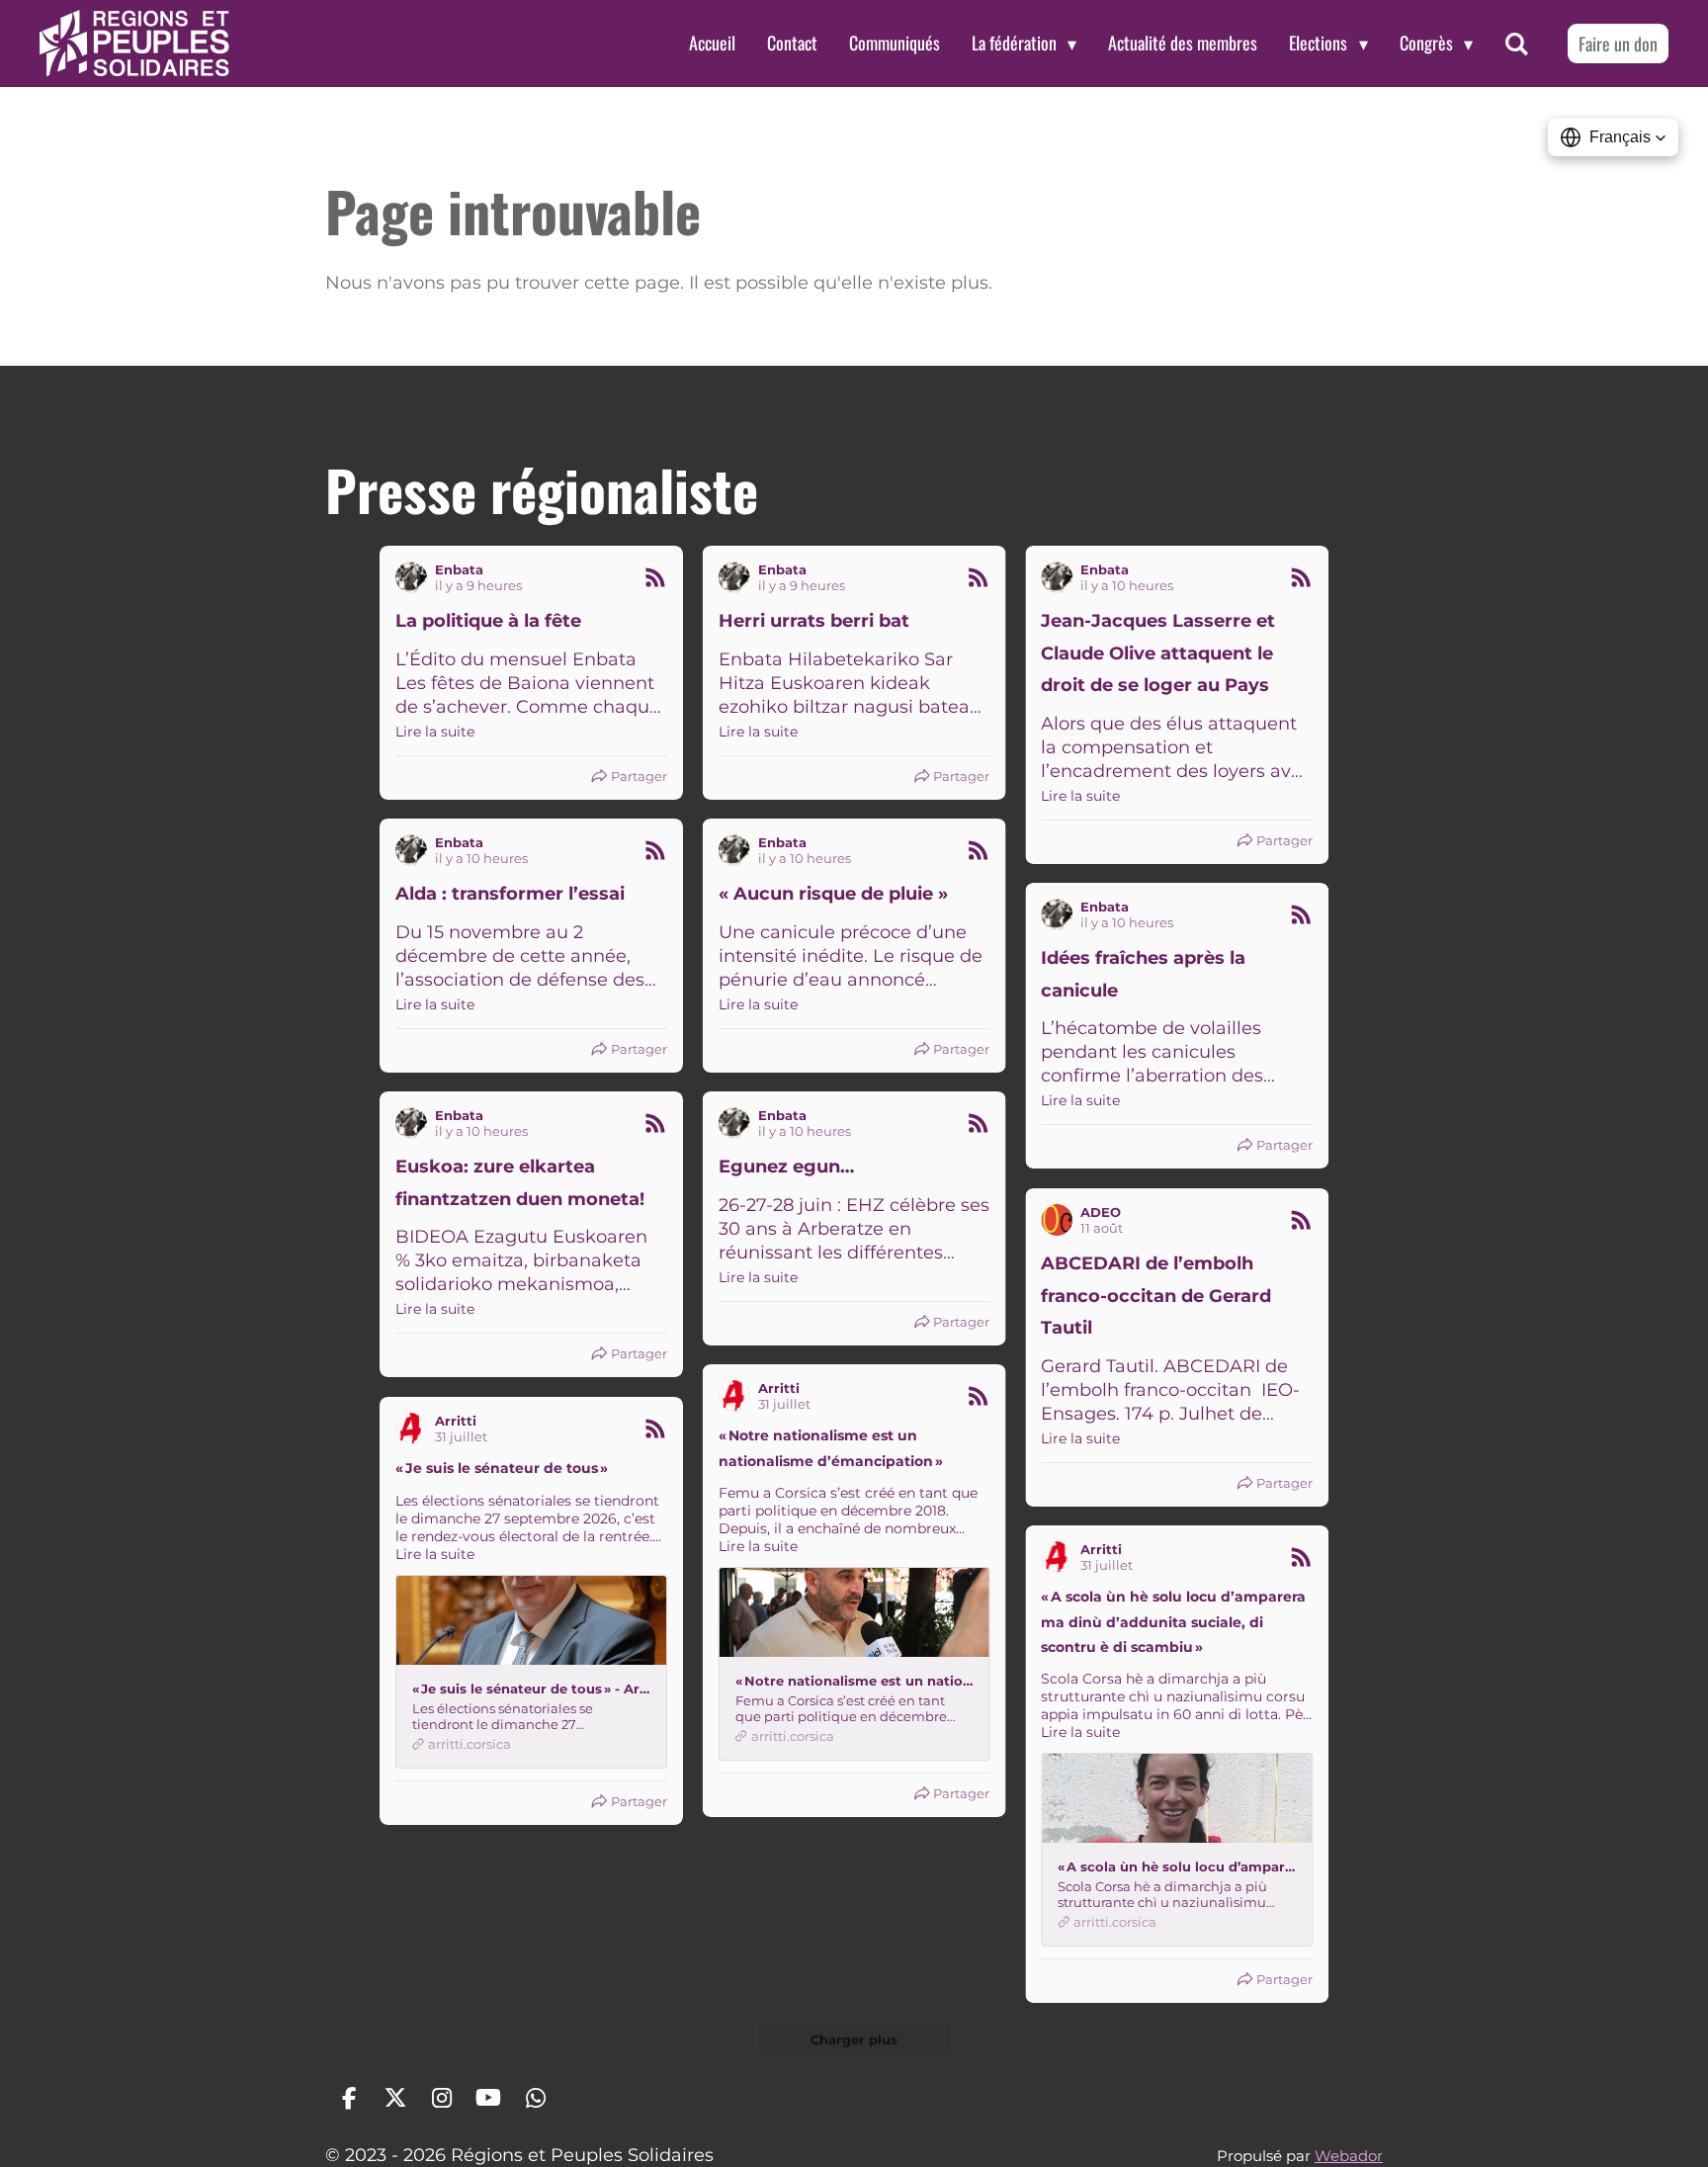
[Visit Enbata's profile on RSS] (411, 577)
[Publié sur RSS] (655, 577)
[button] (1613, 137)
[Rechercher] (1517, 43)
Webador (1349, 2156)
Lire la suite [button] (435, 732)
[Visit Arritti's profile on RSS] (734, 1396)
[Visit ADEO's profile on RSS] (1057, 1220)
